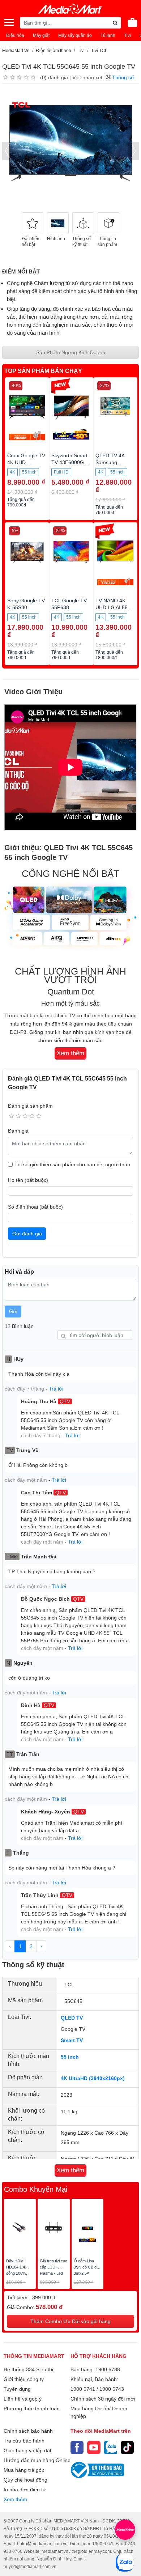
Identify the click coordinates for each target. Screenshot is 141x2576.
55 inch (70, 2057)
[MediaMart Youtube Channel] (94, 2447)
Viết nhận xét (87, 77)
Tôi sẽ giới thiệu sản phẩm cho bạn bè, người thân (72, 1164)
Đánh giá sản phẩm (30, 1106)
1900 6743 (112, 2389)
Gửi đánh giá (27, 1234)
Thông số (122, 77)
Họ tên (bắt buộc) (28, 1180)
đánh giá (58, 77)
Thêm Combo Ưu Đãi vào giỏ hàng (70, 2321)
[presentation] (8, 151)
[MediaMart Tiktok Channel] (127, 2447)
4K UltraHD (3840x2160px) (93, 2078)
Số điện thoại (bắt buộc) (35, 1207)
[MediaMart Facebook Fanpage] (77, 2447)
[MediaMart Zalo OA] (111, 2447)
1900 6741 (83, 2389)
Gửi (13, 1311)
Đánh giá (18, 1131)
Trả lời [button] (56, 1389)
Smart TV (72, 2040)
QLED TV (72, 2018)
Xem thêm (15, 2499)
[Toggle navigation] (9, 22)
